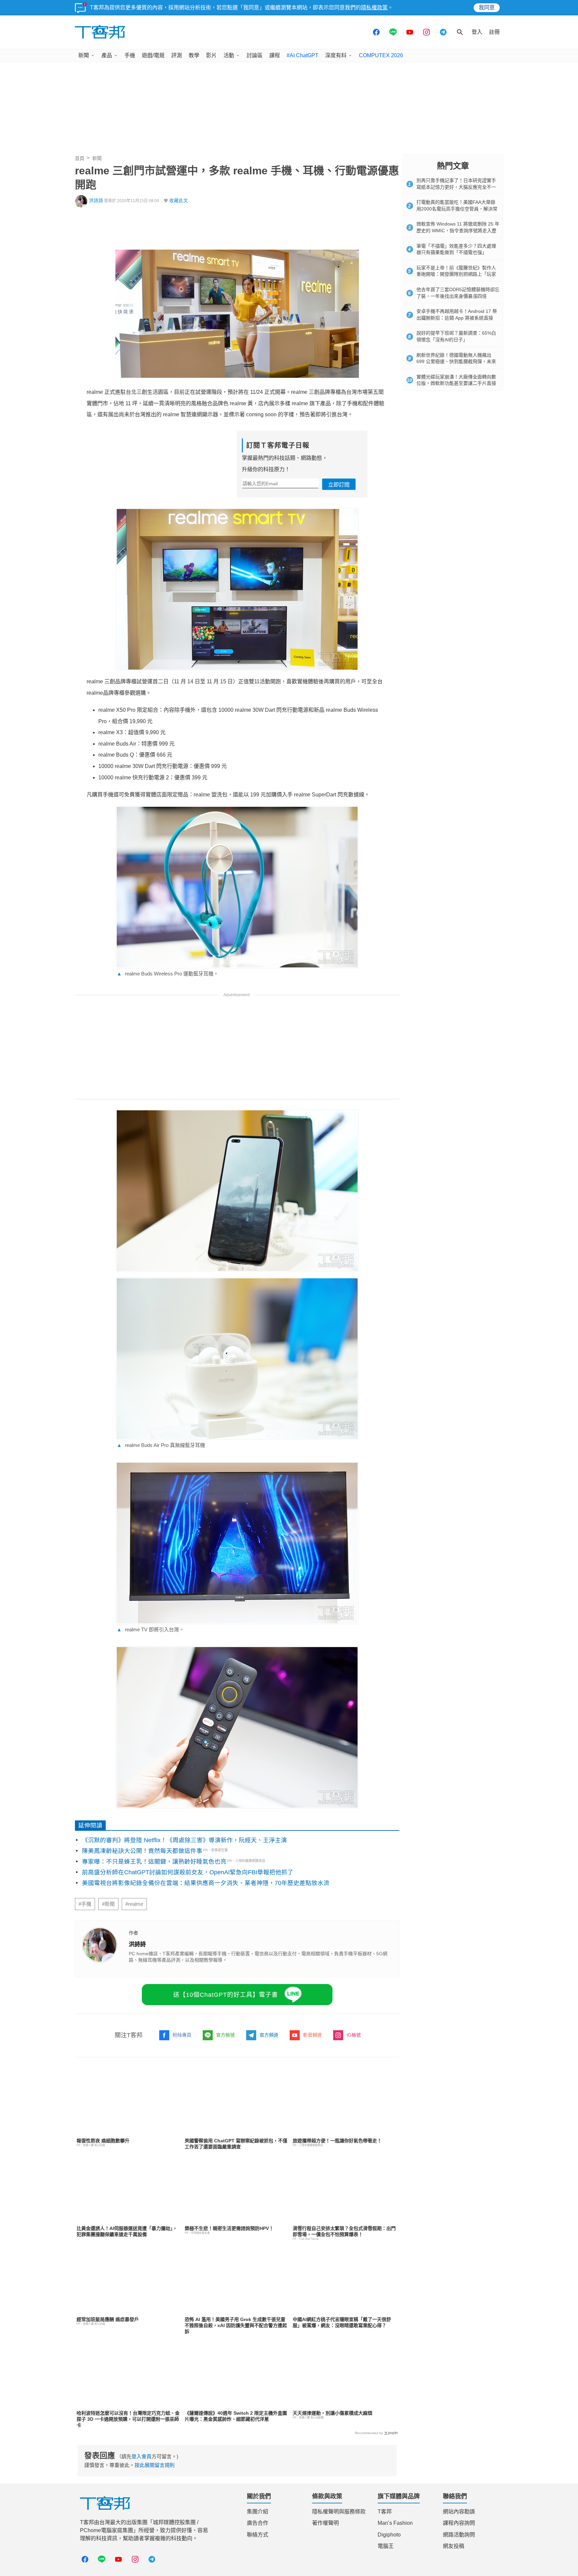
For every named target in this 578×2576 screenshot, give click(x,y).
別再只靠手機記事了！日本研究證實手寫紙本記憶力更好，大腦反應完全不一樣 (456, 187)
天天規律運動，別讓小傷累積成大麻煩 (332, 2413)
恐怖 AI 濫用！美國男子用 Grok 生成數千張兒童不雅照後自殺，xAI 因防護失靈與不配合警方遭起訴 (236, 2325)
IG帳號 (354, 2035)
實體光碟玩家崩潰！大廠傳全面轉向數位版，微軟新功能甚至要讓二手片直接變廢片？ (456, 383)
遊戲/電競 (153, 55)
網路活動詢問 (459, 2535)
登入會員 (141, 2456)
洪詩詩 (96, 201)
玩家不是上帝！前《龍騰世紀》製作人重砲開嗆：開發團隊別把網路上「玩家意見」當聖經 (456, 274)
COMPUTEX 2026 (381, 55)
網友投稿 (454, 2546)
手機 (130, 55)
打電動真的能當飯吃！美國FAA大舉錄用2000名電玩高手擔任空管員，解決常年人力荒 (457, 209)
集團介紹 (258, 2512)
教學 (194, 55)
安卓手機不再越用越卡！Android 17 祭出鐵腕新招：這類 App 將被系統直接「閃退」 (457, 318)
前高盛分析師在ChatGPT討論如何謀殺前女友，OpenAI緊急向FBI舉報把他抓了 (188, 1872)
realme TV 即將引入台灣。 (150, 1629)
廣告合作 (258, 2523)
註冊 (494, 32)
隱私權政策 (374, 8)
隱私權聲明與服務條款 (339, 2512)
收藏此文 (179, 201)
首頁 (80, 158)
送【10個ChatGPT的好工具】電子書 (226, 1995)
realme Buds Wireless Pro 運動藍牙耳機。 (168, 974)
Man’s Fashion (395, 2523)
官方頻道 (269, 2035)
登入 (477, 32)
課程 (275, 55)
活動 (229, 55)
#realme (134, 1904)
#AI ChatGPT (303, 55)
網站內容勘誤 (459, 2512)
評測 (177, 55)
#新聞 (108, 1904)
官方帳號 (225, 2035)
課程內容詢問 (459, 2523)
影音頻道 (312, 2035)
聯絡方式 (258, 2535)
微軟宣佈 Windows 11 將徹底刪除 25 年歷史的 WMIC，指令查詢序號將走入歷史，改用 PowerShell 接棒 (458, 230)
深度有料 (336, 55)
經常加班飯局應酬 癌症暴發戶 (108, 2319)
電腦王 (386, 2546)
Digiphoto (389, 2535)
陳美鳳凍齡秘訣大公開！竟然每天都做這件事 (142, 1851)
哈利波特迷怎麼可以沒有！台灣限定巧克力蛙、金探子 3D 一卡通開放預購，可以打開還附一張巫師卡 (128, 2419)
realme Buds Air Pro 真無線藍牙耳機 (161, 1445)
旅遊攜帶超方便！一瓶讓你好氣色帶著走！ (337, 2141)
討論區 (255, 55)
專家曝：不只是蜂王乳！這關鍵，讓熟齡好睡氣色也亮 (154, 1862)
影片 (211, 55)
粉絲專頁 (182, 2035)
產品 (107, 55)
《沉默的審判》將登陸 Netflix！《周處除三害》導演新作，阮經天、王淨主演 (184, 1840)
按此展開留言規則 (155, 2465)
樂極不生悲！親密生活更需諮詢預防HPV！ (229, 2228)
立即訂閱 (339, 485)
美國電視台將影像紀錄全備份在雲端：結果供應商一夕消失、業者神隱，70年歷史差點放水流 (206, 1883)
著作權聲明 (325, 2523)
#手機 (85, 1904)
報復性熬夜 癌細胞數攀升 (103, 2141)
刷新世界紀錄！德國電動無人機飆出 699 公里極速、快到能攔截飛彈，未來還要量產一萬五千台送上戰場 (456, 362)
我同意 (487, 8)
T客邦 (385, 2512)
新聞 (84, 55)
